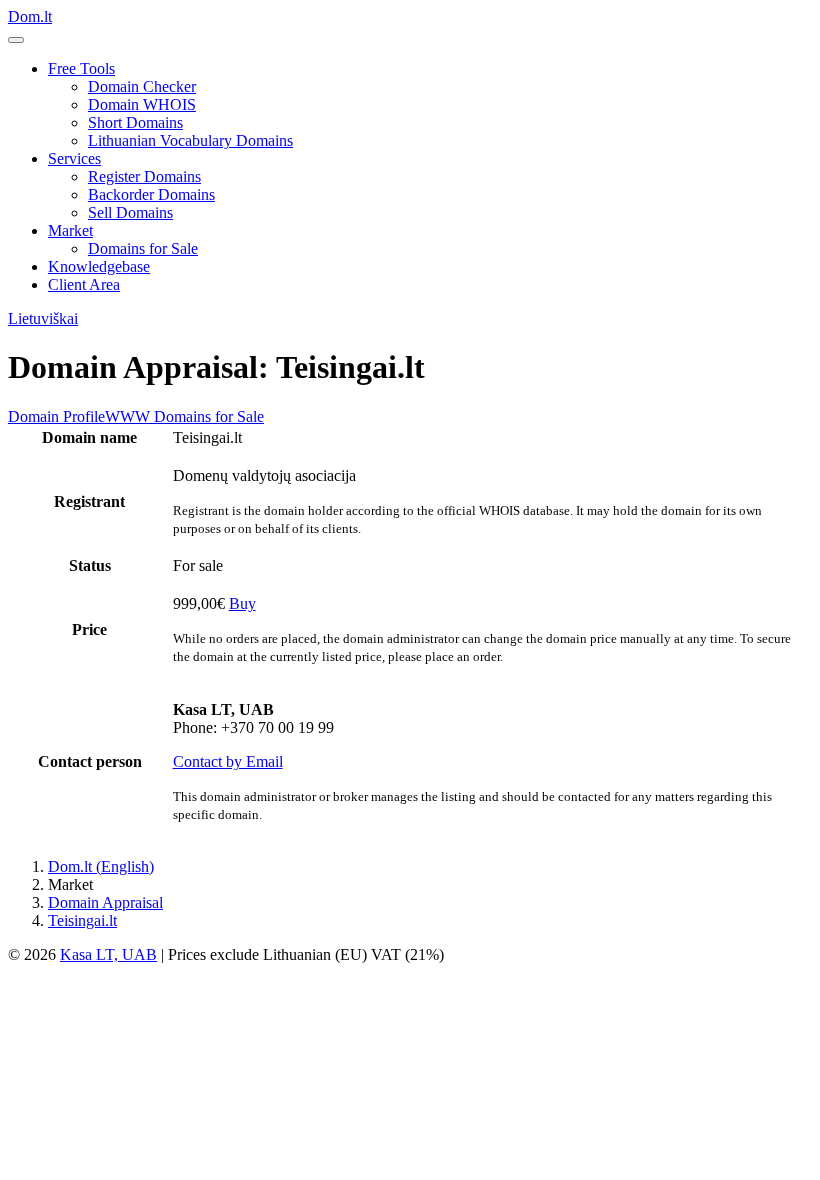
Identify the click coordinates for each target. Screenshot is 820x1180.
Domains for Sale (143, 248)
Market (70, 230)
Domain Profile (56, 416)
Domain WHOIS (142, 104)
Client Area (84, 284)
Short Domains (135, 122)
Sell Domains (130, 212)
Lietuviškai (43, 318)
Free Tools (81, 68)
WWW (127, 416)
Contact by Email (228, 761)
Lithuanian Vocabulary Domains (190, 140)
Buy (242, 603)
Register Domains (144, 176)
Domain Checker (142, 86)
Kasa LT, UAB (108, 954)
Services (74, 158)
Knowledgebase (99, 266)
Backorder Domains (151, 194)
